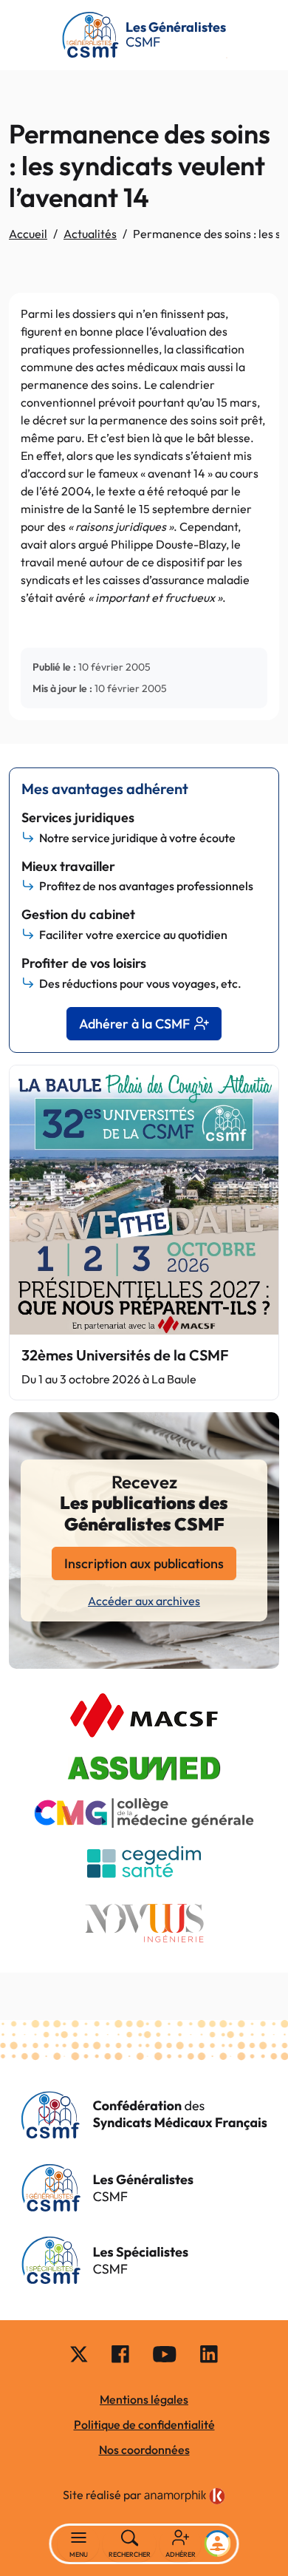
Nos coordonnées (144, 2450)
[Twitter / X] (79, 2353)
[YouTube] (165, 2353)
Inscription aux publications (144, 1563)
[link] (185, 2496)
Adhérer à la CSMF (134, 1024)
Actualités (90, 234)
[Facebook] (120, 2353)
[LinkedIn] (209, 2353)
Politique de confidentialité (144, 2424)
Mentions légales (144, 2399)
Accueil (28, 234)
